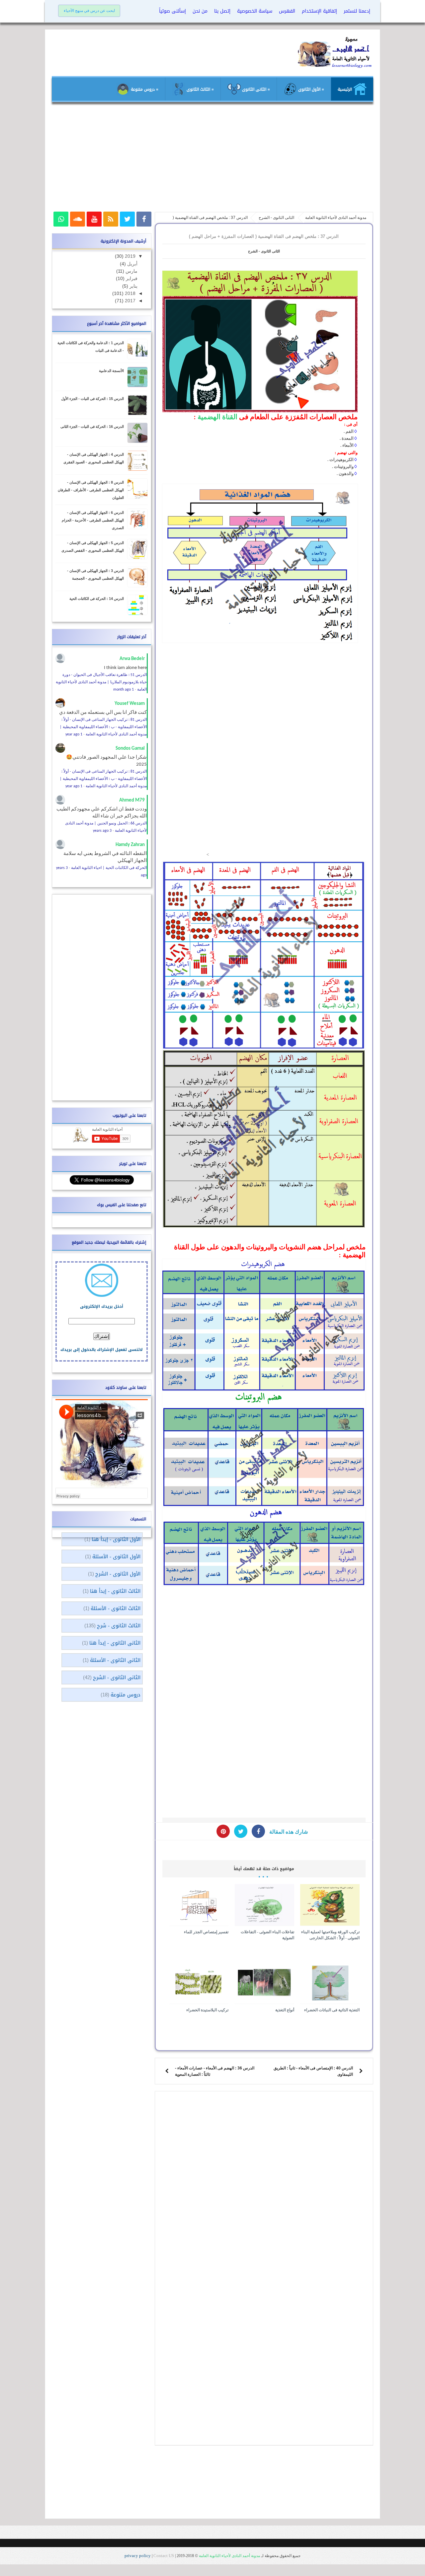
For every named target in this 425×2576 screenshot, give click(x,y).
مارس (131, 271)
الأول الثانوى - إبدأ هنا (116, 1539)
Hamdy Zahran (130, 845)
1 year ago (74, 734)
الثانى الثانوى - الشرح (264, 251)
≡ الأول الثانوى (310, 89)
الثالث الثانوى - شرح (119, 1626)
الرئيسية (345, 89)
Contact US (164, 2556)
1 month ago (124, 690)
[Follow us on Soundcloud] (78, 219)
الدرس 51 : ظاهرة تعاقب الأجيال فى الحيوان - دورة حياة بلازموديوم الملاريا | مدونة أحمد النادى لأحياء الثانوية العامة (101, 682)
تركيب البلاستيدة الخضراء (207, 2010)
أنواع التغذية (285, 2010)
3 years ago (102, 831)
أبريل (132, 264)
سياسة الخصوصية (255, 11)
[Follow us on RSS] (111, 219)
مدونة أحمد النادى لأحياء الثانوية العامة (229, 2556)
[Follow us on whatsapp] (61, 219)
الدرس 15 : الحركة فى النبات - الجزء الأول (92, 399)
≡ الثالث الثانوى (200, 89)
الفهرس (287, 11)
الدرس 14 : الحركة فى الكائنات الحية (97, 599)
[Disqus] (264, 2181)
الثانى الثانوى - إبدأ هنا (115, 1643)
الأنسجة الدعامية (111, 371)
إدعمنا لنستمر (357, 11)
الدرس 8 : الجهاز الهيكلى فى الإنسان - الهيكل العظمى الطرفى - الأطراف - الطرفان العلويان (91, 490)
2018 (129, 293)
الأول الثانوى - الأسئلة (116, 1557)
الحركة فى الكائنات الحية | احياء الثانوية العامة (109, 868)
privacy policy (138, 2556)
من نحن (200, 11)
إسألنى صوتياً (172, 11)
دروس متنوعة (126, 1695)
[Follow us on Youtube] (94, 219)
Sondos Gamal (130, 749)
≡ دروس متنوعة (144, 89)
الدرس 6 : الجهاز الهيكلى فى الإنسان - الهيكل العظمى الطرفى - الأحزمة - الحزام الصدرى (93, 520)
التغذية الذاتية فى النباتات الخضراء (332, 2010)
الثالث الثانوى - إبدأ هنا (115, 1591)
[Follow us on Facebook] (144, 219)
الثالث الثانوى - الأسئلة (116, 1608)
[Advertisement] (212, 160)
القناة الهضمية (217, 417)
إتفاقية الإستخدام (319, 11)
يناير (133, 286)
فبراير (131, 279)
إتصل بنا (222, 11)
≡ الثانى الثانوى (255, 89)
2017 (129, 301)
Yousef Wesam (130, 704)
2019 (129, 256)
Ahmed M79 (132, 800)
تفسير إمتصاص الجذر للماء (206, 1932)
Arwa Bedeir (132, 659)
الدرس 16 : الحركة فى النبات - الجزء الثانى (92, 427)
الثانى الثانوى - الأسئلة (115, 1660)
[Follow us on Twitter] (127, 219)
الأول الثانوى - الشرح (118, 1574)
